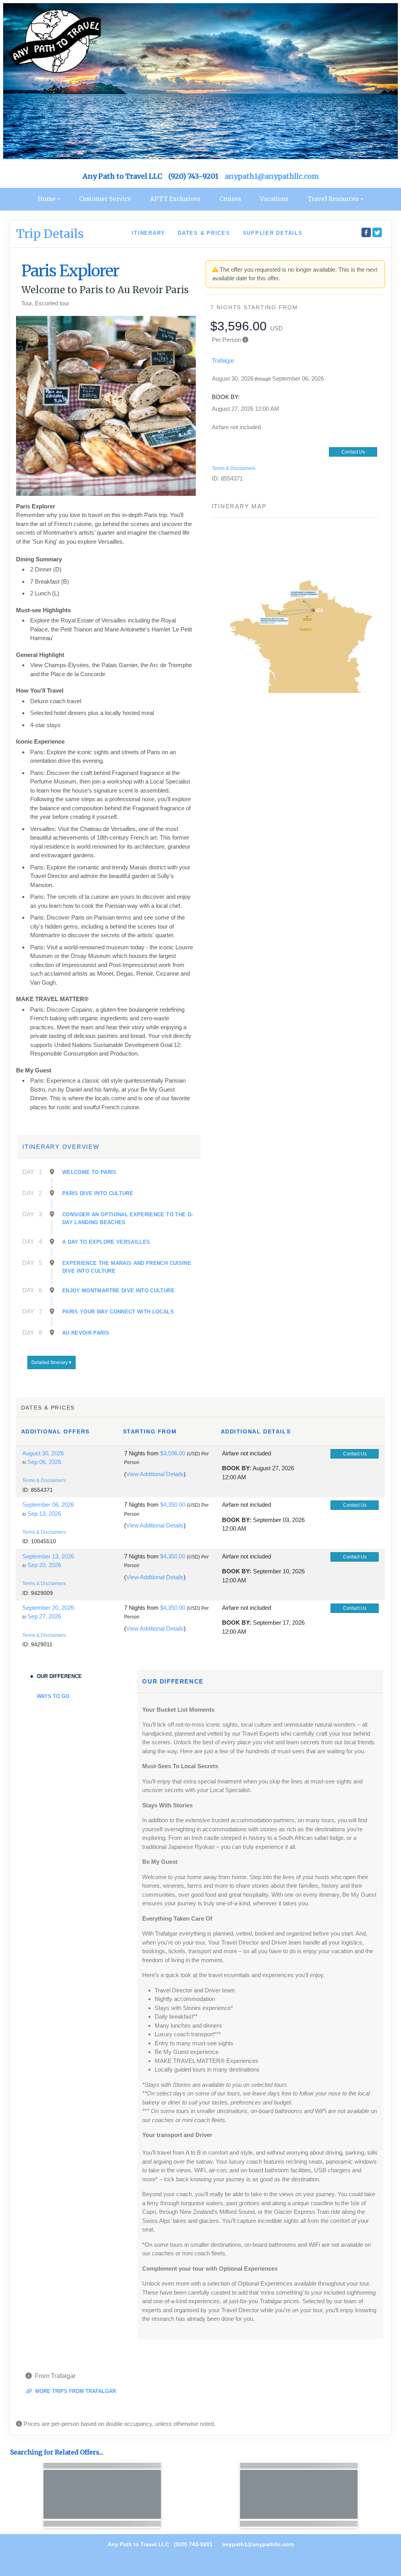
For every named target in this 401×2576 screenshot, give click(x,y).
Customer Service (105, 199)
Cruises (230, 199)
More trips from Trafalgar (75, 2391)
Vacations (274, 199)
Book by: (237, 1468)
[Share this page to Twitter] (377, 232)
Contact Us (353, 452)
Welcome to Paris (89, 1172)
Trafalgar (223, 360)
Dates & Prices (204, 233)
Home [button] (47, 199)
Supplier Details (273, 233)
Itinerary (148, 233)
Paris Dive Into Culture (98, 1193)
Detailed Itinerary (50, 1362)
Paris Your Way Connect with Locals (118, 1312)
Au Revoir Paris (86, 1333)
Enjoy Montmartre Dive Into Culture (118, 1291)
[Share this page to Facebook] (366, 232)
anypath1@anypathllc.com (272, 176)
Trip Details (50, 234)
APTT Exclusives (175, 199)
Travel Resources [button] (333, 199)
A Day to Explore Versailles (106, 1242)
